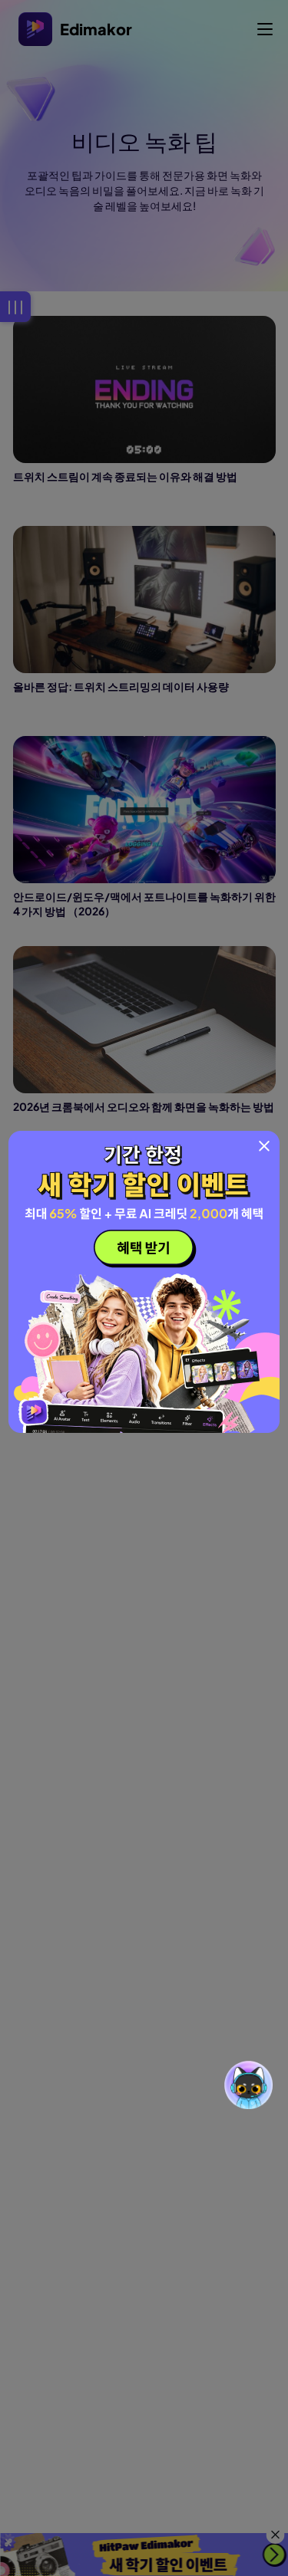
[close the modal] (264, 1146)
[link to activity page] (144, 1282)
